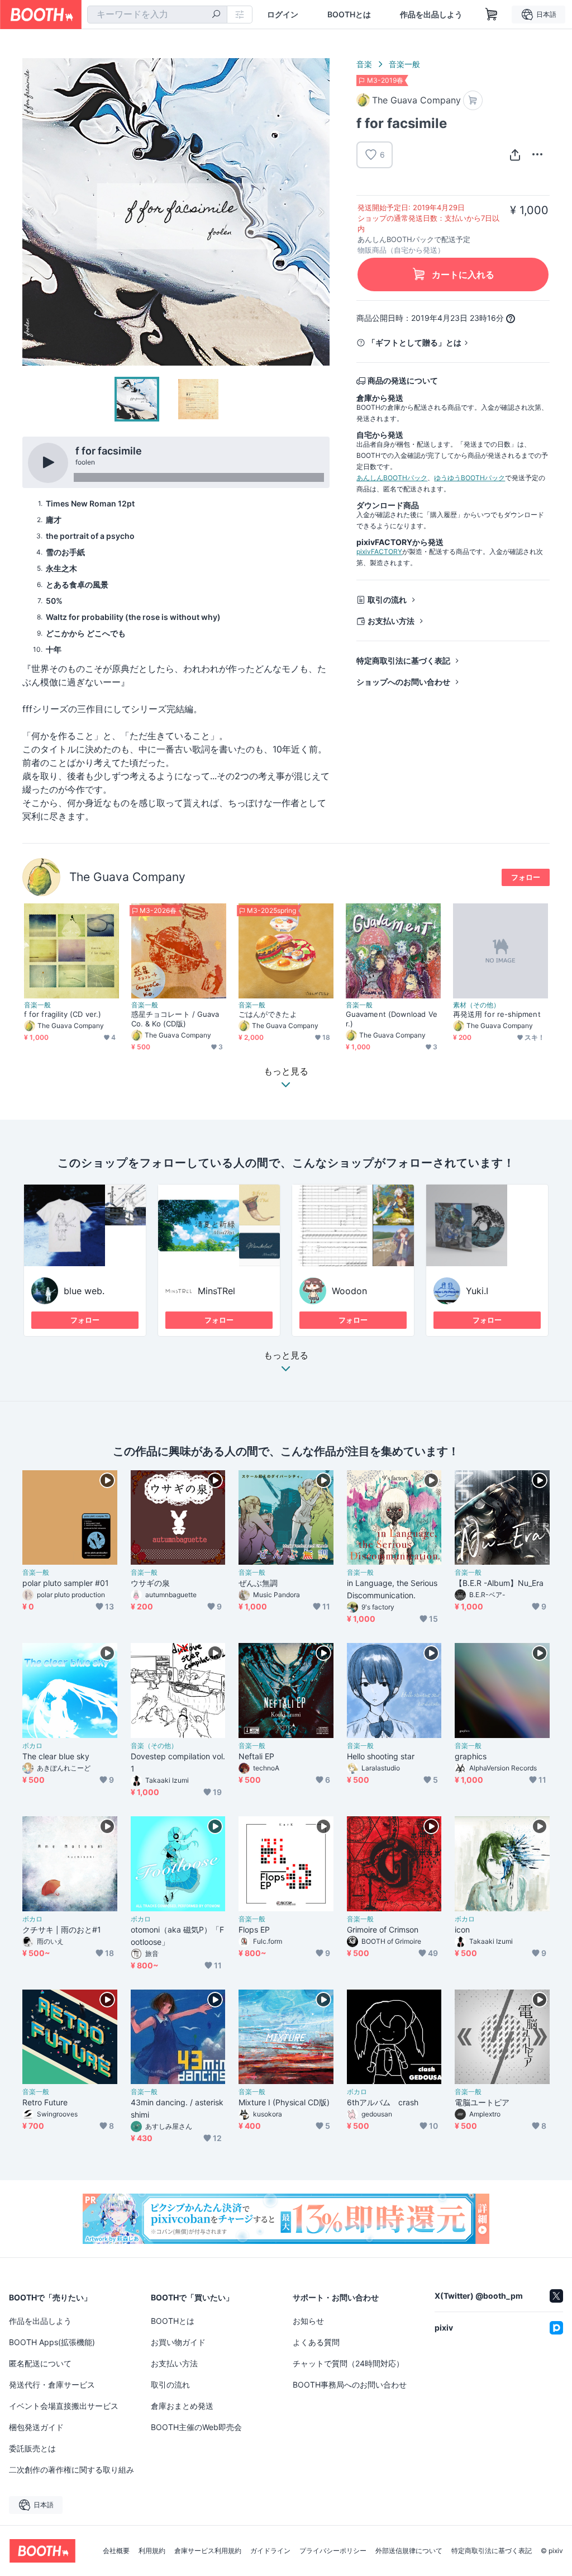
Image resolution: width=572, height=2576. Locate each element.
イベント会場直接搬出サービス (64, 2406)
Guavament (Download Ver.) (392, 1019)
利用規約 (152, 2551)
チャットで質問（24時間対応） (348, 2363)
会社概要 (116, 2551)
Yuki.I (477, 1291)
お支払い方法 (391, 621)
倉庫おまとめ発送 (182, 2406)
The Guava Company (127, 877)
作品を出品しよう (431, 15)
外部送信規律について (409, 2551)
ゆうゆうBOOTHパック (469, 478)
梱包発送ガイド (36, 2427)
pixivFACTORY (379, 551)
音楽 (364, 64)
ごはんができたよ (268, 1014)
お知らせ (308, 2321)
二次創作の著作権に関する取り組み (71, 2470)
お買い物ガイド (178, 2342)
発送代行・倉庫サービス (52, 2385)
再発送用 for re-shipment (497, 1014)
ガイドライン (270, 2551)
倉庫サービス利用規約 (208, 2551)
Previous (31, 212)
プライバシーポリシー (333, 2551)
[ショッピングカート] (492, 15)
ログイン (283, 15)
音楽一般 (404, 64)
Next (321, 212)
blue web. (84, 1291)
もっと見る (286, 1356)
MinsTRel (216, 1291)
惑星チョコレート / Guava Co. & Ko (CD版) (175, 1019)
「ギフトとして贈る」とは (414, 342)
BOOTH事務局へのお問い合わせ (350, 2385)
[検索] (216, 15)
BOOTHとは (349, 15)
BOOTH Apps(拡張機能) (52, 2342)
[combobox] (157, 15)
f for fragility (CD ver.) (63, 1014)
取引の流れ (387, 600)
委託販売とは (32, 2448)
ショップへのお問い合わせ (403, 682)
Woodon (349, 1291)
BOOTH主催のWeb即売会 (196, 2427)
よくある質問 (316, 2342)
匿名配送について (40, 2363)
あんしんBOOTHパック (392, 478)
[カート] (473, 100)
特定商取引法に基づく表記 (403, 660)
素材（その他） (476, 1005)
